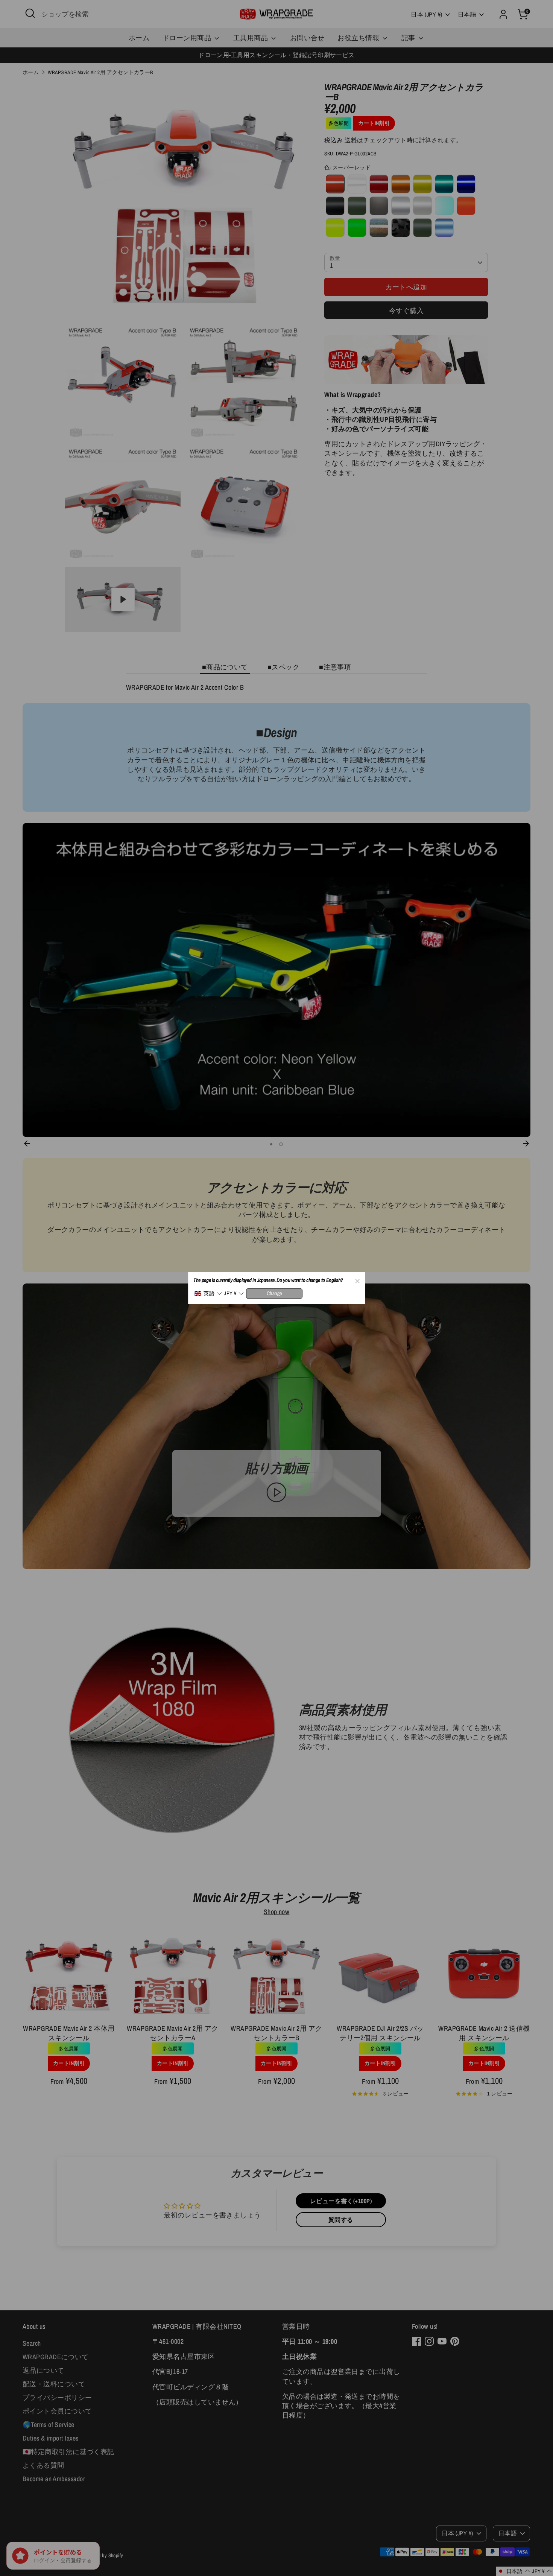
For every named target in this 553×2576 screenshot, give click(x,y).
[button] (208, 1293)
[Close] (357, 1280)
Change (274, 1293)
